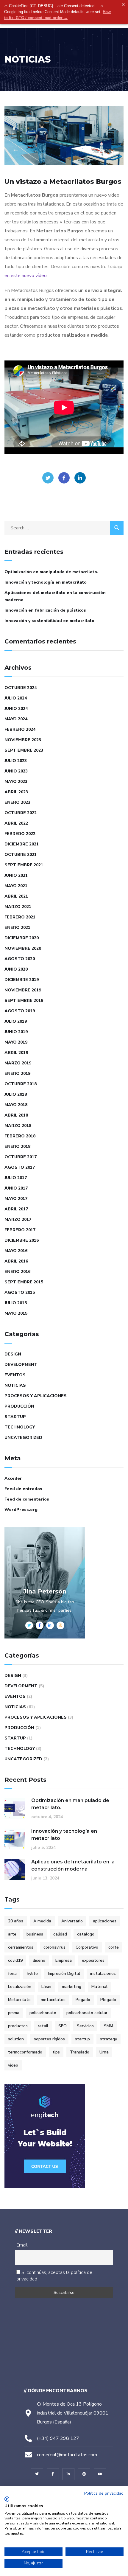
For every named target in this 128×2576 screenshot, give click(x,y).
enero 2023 (17, 802)
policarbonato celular (87, 2013)
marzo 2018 (18, 1126)
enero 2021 (17, 928)
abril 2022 (16, 823)
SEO (63, 2026)
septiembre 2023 (24, 750)
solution (16, 2039)
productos (18, 2026)
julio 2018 (16, 1094)
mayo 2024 (16, 719)
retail (43, 2026)
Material (99, 1987)
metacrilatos (53, 2000)
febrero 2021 (20, 917)
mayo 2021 (16, 886)
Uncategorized (23, 1438)
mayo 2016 (16, 1251)
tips (56, 2052)
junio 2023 (16, 771)
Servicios (85, 2026)
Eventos (15, 1375)
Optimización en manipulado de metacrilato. (51, 572)
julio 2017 (16, 1178)
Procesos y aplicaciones (36, 1396)
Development (21, 1365)
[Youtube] (100, 2474)
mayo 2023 (16, 782)
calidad (60, 1934)
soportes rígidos (49, 2039)
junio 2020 (16, 969)
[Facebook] (64, 478)
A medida (42, 1921)
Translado (80, 2052)
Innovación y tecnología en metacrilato (46, 582)
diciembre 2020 (22, 938)
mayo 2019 (16, 1042)
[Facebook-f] (53, 2474)
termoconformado (25, 2052)
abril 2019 (16, 1053)
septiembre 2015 (24, 1282)
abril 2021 (16, 896)
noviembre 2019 (23, 990)
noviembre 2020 (23, 948)
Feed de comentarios (27, 1499)
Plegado (108, 2000)
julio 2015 (16, 1303)
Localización (20, 1987)
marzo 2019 (18, 1063)
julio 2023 (16, 761)
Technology (20, 1427)
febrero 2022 (20, 834)
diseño (39, 1960)
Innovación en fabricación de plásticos (45, 610)
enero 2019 (17, 1074)
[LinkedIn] (80, 478)
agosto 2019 (20, 1011)
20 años (16, 1921)
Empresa (64, 1960)
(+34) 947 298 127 (58, 2438)
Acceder (13, 1478)
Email (22, 2245)
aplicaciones (105, 1921)
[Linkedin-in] (69, 2474)
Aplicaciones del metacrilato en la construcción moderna (55, 596)
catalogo (86, 1934)
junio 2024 (16, 709)
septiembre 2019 (24, 1001)
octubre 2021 (21, 855)
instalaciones (103, 1973)
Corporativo (87, 1947)
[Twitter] (48, 478)
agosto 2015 (20, 1292)
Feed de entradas (23, 1489)
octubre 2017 (21, 1157)
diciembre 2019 (22, 980)
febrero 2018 (20, 1136)
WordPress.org (21, 1510)
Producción (19, 1406)
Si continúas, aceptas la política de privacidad (54, 2276)
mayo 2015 (16, 1313)
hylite (32, 1973)
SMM (109, 2026)
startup (82, 2039)
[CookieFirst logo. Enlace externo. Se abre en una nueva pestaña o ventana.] (7, 2499)
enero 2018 (17, 1146)
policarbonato (43, 2013)
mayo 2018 (16, 1105)
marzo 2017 (18, 1219)
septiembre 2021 (24, 865)
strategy (109, 2039)
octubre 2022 (21, 813)
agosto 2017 (20, 1167)
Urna (104, 2052)
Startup (15, 1417)
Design (13, 1354)
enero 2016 (17, 1272)
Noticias (15, 1385)
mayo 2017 (16, 1199)
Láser (47, 1987)
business (35, 1934)
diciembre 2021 (22, 844)
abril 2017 (16, 1209)
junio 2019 (16, 1032)
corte (114, 1947)
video (13, 2065)
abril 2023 (16, 792)
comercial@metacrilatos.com (67, 2455)
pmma (14, 2013)
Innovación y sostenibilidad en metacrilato (49, 621)
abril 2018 (16, 1115)
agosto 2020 (20, 959)
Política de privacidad (104, 2493)
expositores (93, 1960)
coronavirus (54, 1947)
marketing (72, 1987)
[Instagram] (84, 2474)
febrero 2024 (20, 729)
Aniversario (72, 1921)
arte (12, 1934)
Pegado (83, 2000)
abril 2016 (16, 1261)
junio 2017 (16, 1188)
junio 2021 (16, 875)
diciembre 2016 (22, 1240)
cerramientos (21, 1947)
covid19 (15, 1960)
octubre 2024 (21, 688)
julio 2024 (16, 698)
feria (12, 1973)
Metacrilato (19, 2000)
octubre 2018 (21, 1084)
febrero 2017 (20, 1230)
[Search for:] (64, 528)
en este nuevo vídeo (26, 276)
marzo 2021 (18, 907)
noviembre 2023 (23, 740)
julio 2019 (16, 1021)
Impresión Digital (64, 1973)
